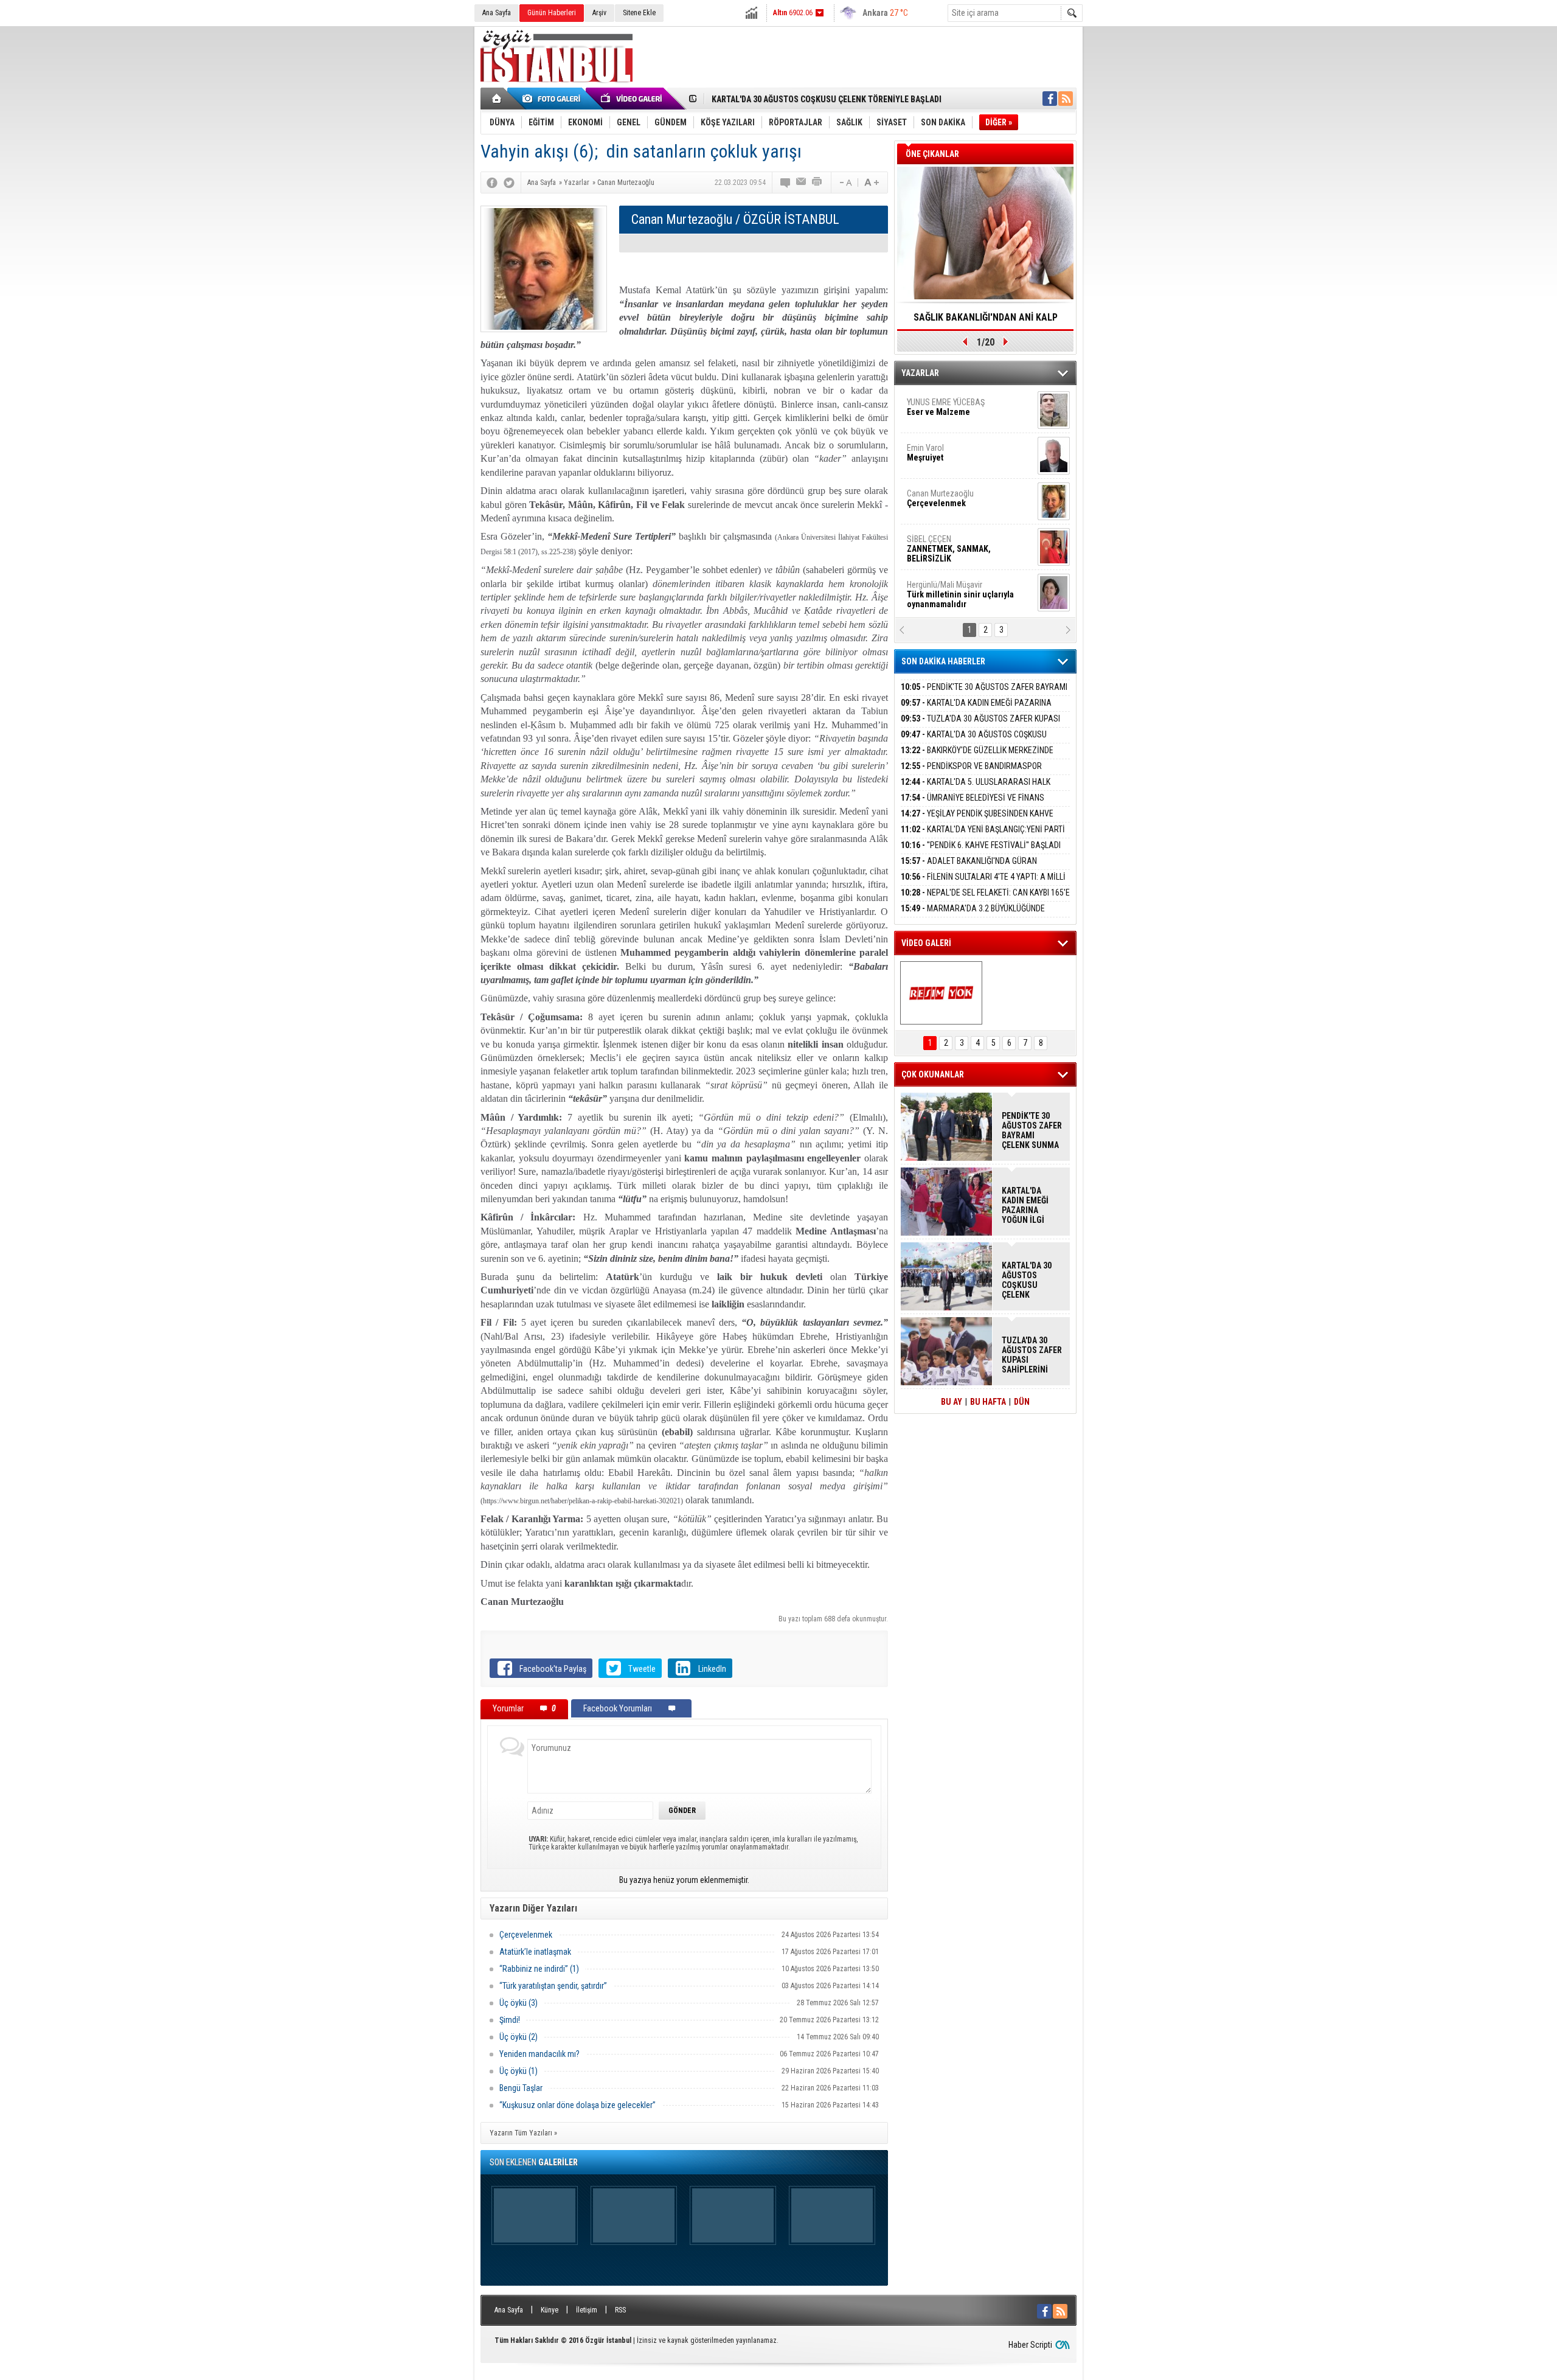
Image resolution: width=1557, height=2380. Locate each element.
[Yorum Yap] (786, 183)
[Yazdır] (817, 183)
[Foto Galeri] (553, 99)
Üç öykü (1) (518, 2071)
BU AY (952, 1402)
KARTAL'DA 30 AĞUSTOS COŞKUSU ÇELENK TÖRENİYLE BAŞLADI (827, 99)
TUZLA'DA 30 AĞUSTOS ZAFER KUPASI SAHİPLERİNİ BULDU (980, 725)
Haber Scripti (1030, 2345)
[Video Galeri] (633, 99)
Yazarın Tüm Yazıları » (523, 2133)
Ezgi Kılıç (959, 563)
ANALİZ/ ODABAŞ (956, 431)
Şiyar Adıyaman (954, 471)
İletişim (587, 2310)
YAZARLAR (920, 373)
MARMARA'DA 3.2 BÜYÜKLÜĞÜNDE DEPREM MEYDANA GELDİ (973, 915)
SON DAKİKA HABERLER (943, 661)
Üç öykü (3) (518, 2003)
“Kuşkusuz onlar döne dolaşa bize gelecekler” (577, 2105)
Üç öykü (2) (518, 2037)
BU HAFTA (988, 1402)
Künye (550, 2310)
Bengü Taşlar (521, 2088)
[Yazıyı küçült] (845, 183)
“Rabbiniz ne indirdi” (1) (539, 1969)
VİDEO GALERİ (926, 943)
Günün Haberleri (552, 13)
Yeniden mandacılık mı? (539, 2054)
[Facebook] (492, 183)
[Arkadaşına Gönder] (802, 183)
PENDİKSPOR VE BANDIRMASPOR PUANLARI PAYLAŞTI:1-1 (971, 773)
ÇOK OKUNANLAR (933, 1074)
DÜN (1022, 1402)
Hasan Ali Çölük (952, 517)
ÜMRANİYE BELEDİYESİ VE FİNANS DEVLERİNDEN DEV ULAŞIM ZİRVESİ (973, 805)
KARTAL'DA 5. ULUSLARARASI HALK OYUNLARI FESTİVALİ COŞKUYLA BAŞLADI (976, 789)
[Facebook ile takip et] (1050, 99)
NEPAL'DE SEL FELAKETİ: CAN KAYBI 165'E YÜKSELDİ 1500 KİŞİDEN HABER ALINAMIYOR (985, 899)
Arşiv (599, 13)
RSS (620, 2310)
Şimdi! (510, 2020)
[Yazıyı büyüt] (872, 183)
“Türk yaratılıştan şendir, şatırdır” (553, 1986)
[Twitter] (509, 183)
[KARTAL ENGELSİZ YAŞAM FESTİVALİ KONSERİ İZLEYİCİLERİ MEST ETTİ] (941, 993)
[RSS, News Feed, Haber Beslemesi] (1066, 99)
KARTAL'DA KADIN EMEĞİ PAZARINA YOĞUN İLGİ (976, 710)
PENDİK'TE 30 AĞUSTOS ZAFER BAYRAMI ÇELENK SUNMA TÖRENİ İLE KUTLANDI (984, 694)
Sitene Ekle (639, 13)
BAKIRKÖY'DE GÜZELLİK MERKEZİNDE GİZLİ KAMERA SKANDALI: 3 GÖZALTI (977, 757)
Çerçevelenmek (526, 1935)
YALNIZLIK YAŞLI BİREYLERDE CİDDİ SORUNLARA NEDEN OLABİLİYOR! (986, 321)
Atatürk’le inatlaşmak (535, 1952)
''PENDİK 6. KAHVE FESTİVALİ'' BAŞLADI (981, 845)
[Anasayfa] (497, 99)
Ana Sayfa (497, 13)
